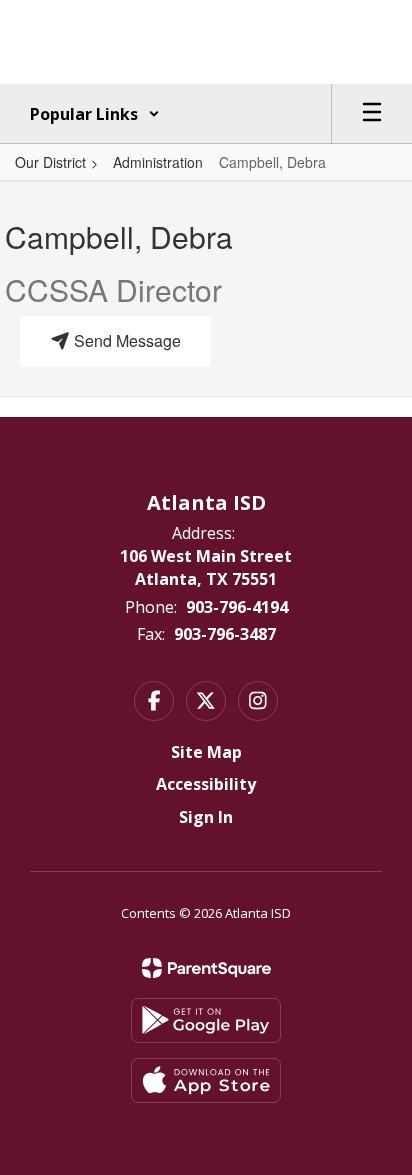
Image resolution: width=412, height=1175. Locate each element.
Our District (50, 162)
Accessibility (206, 784)
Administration (158, 162)
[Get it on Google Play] (206, 1020)
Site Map (206, 752)
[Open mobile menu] (372, 114)
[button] (95, 114)
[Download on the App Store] (206, 1080)
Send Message (125, 340)
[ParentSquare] (206, 968)
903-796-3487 (225, 634)
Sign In (206, 817)
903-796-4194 (237, 607)
